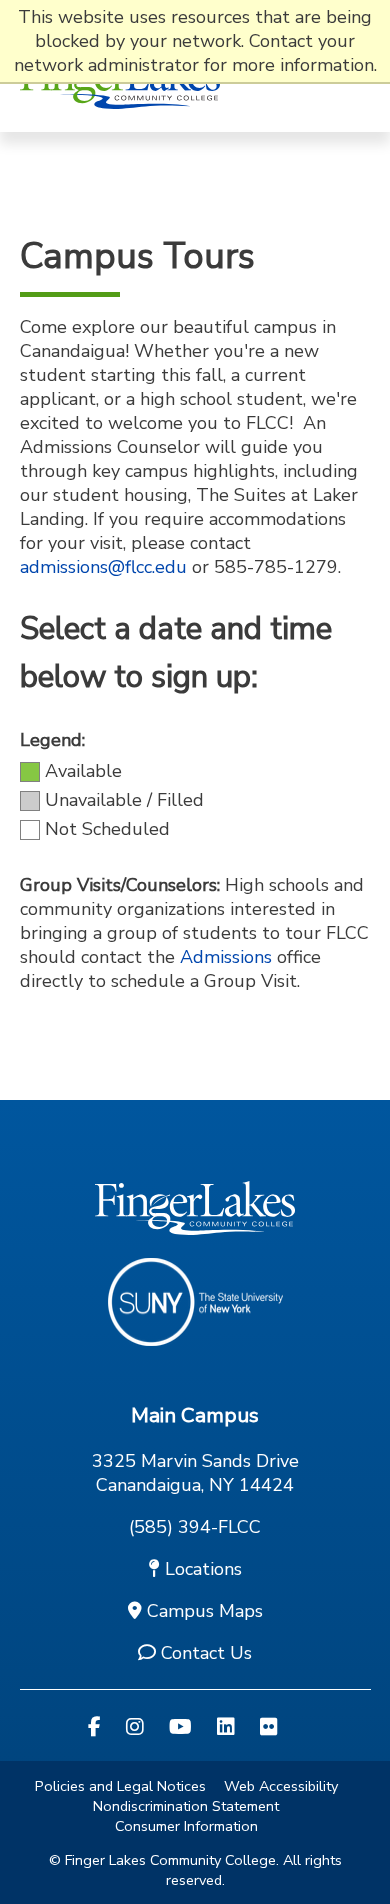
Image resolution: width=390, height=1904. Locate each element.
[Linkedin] (226, 1727)
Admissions (226, 957)
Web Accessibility (281, 1786)
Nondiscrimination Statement (186, 1806)
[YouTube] (180, 1727)
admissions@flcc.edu (103, 567)
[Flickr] (269, 1727)
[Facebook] (94, 1727)
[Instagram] (135, 1727)
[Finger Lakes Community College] (120, 120)
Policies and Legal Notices (120, 1786)
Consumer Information (186, 1826)
